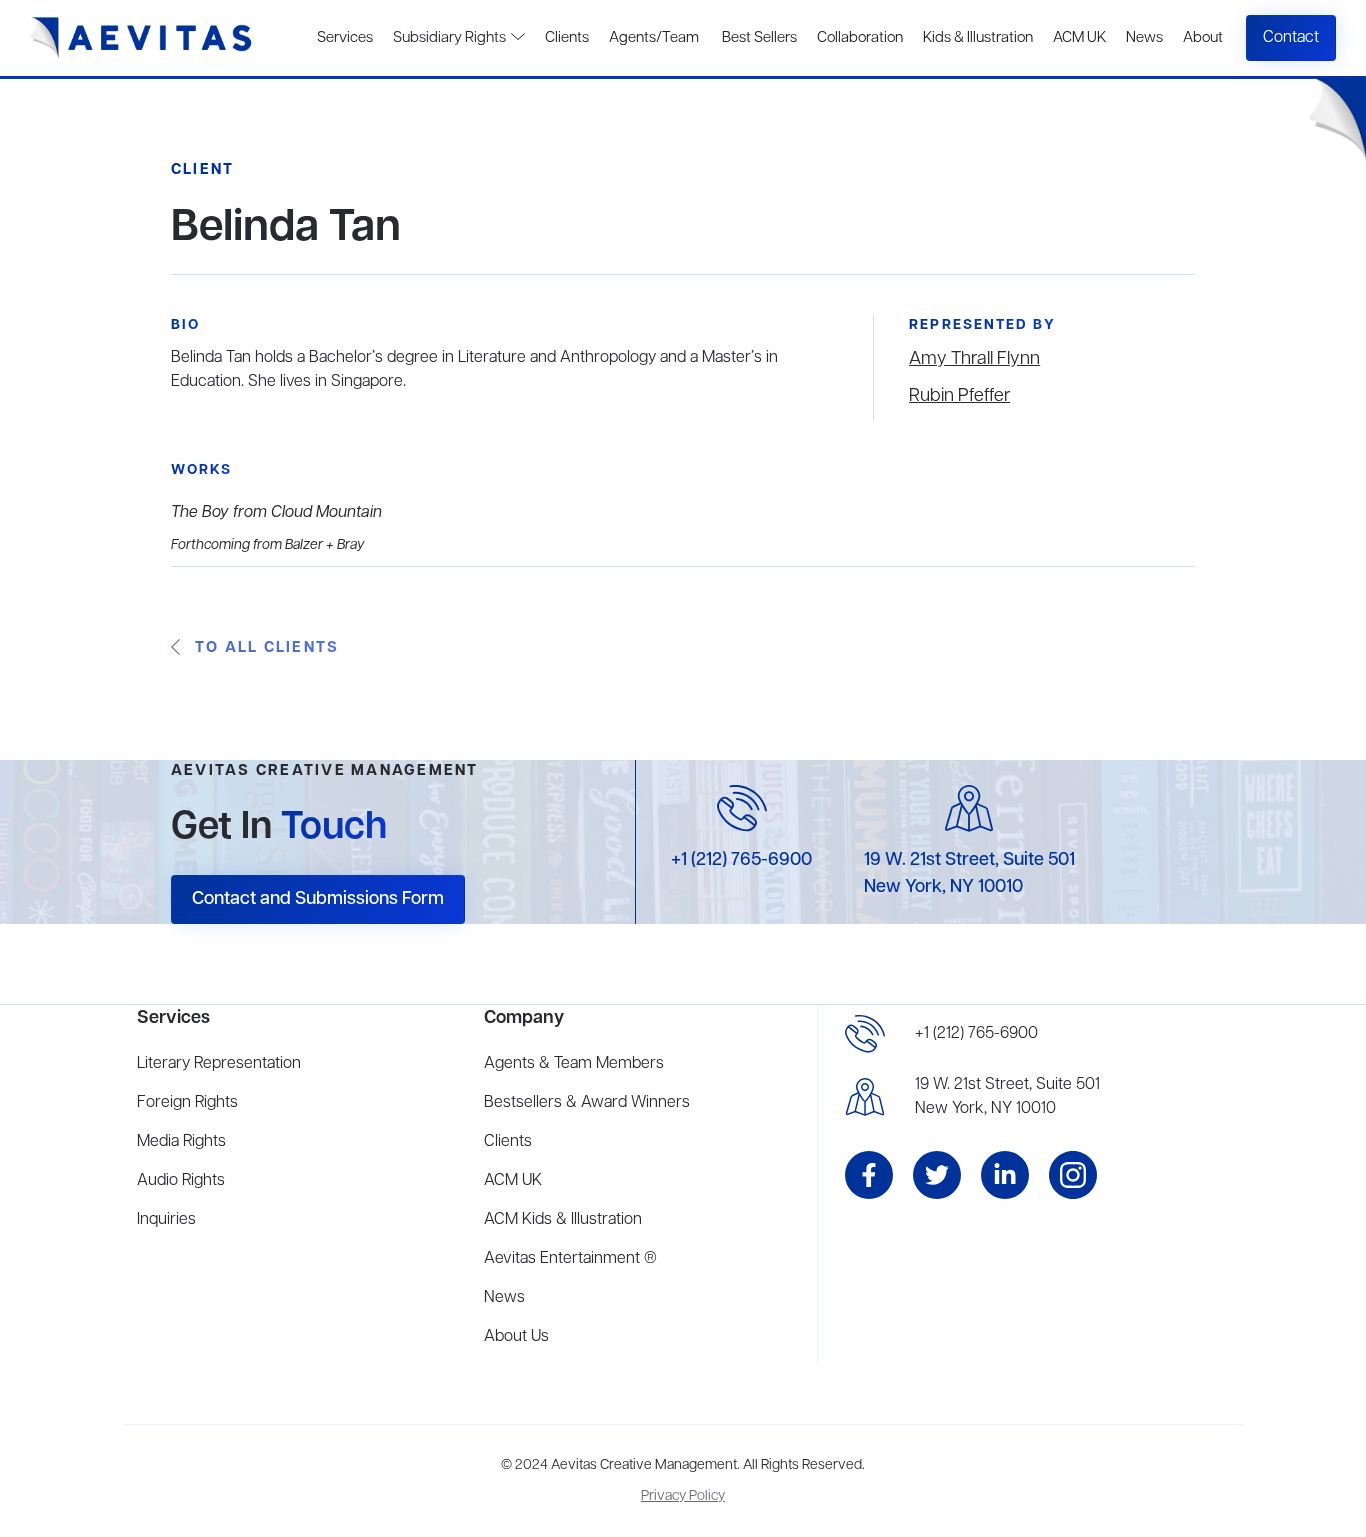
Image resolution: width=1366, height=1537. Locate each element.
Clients (567, 38)
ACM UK (1079, 38)
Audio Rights (181, 1181)
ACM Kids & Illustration (563, 1220)
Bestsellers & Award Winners (587, 1103)
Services (345, 38)
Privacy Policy (683, 1496)
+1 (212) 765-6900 (741, 860)
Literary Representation (219, 1064)
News (1144, 38)
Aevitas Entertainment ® (570, 1259)
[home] (141, 38)
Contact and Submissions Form (318, 899)
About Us (516, 1337)
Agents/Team (654, 38)
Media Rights (181, 1142)
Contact (1291, 38)
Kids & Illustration (978, 38)
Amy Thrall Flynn (974, 359)
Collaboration (860, 38)
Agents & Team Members (574, 1064)
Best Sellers (758, 38)
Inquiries (166, 1220)
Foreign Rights (187, 1103)
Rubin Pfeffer (959, 396)
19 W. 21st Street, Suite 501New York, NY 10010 (1007, 1097)
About (1203, 38)
